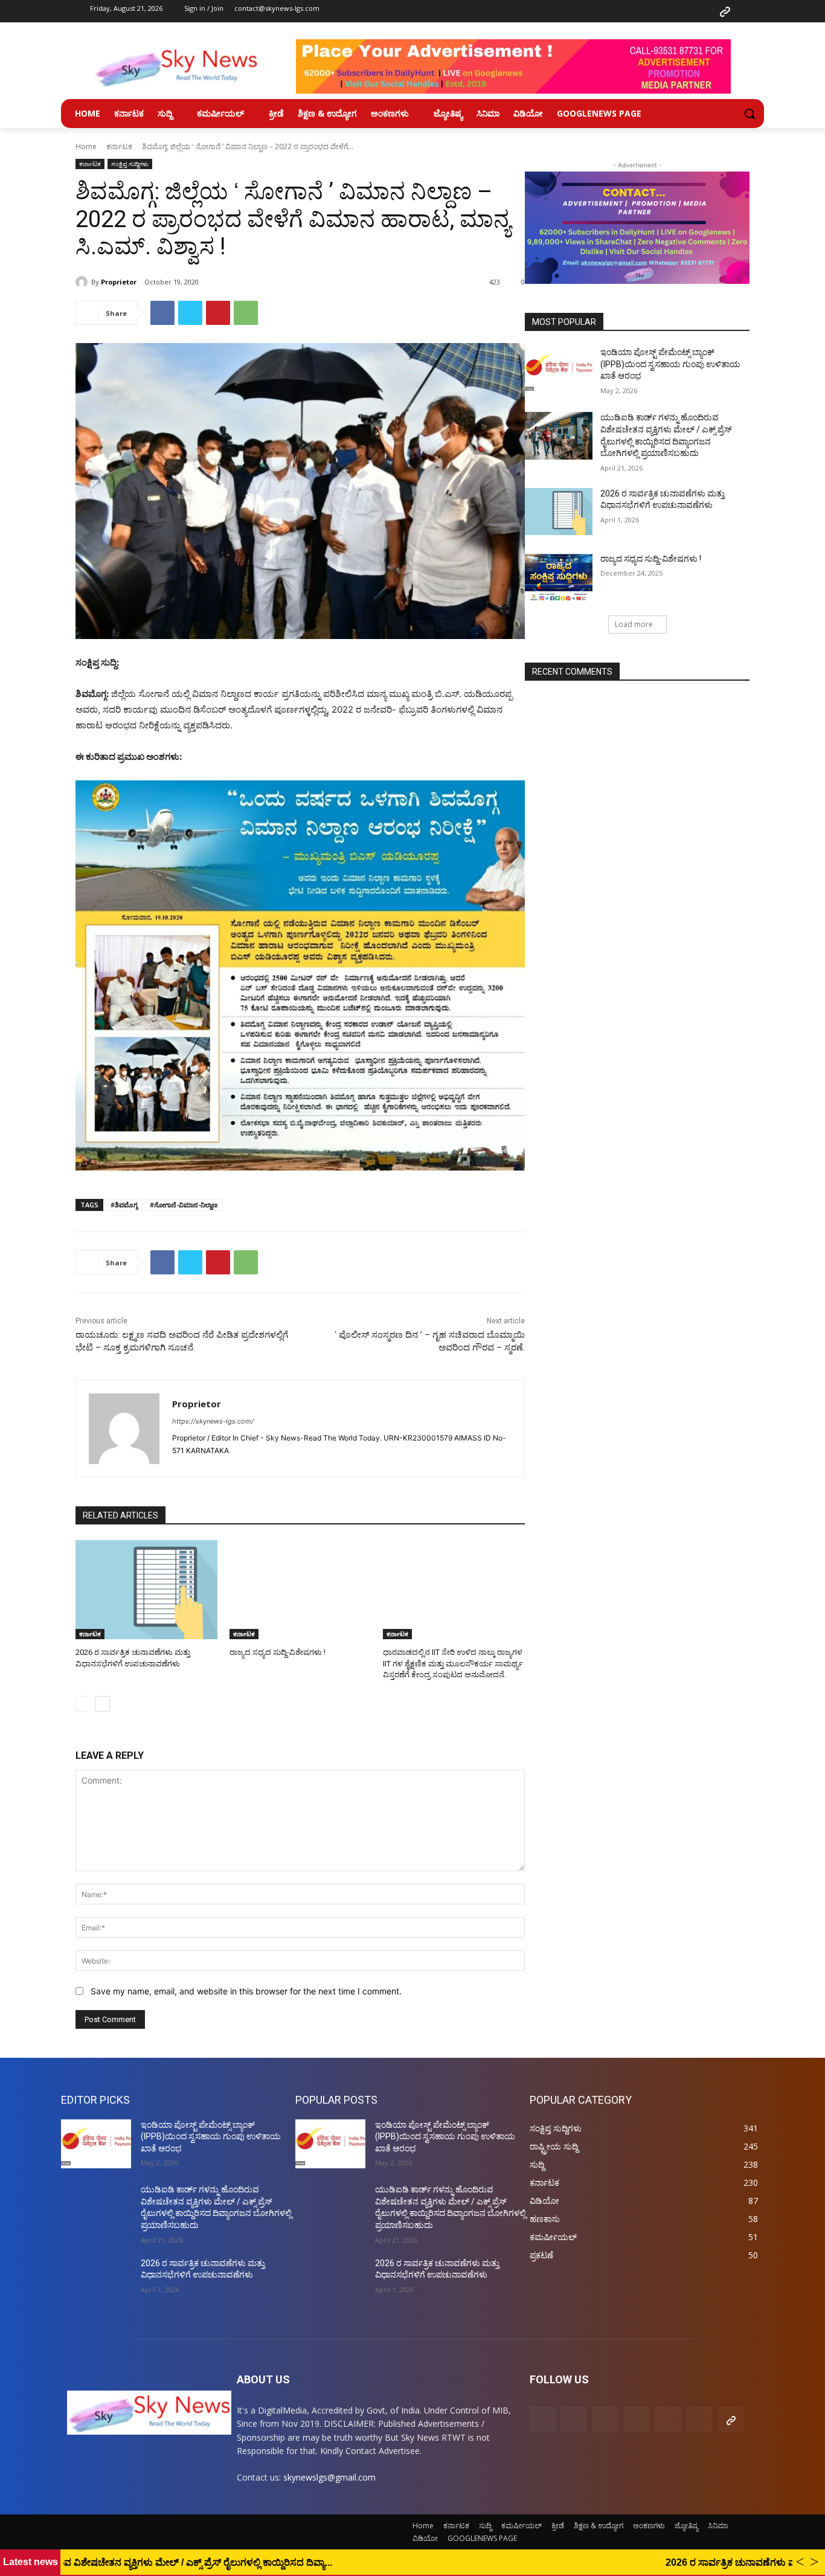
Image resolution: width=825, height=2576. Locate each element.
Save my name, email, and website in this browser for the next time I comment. (246, 1991)
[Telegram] (658, 11)
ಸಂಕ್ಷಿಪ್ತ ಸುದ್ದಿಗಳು (130, 164)
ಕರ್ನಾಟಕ (119, 146)
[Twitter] (680, 11)
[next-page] (102, 1704)
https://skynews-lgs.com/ (213, 1421)
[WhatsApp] (246, 313)
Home (86, 146)
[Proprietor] (83, 282)
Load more (634, 624)
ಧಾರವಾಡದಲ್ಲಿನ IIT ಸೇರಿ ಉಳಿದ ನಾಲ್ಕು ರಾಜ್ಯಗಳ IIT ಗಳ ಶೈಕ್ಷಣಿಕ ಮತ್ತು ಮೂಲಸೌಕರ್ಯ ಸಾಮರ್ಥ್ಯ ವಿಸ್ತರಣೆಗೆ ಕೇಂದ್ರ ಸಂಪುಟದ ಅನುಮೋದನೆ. (453, 1663)
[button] (750, 114)
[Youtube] (702, 11)
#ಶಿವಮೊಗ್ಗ (124, 1205)
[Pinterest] (635, 11)
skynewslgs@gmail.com (329, 2477)
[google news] (725, 11)
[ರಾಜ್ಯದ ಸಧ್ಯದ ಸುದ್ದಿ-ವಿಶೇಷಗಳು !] (300, 1590)
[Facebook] (590, 11)
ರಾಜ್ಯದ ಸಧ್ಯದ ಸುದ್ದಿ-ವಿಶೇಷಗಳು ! (278, 1652)
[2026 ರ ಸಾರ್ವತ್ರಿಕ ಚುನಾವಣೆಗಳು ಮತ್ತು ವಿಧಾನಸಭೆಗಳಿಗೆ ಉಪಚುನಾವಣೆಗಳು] (146, 1590)
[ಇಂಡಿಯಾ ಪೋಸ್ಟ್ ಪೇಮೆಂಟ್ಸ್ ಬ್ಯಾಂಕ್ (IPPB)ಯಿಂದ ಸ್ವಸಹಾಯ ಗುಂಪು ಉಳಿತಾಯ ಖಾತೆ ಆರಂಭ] (559, 370)
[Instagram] (612, 11)
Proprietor (119, 282)
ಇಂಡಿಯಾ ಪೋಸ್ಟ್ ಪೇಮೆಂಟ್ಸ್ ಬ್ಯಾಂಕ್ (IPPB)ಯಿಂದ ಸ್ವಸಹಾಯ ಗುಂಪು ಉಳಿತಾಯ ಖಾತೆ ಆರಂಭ (670, 364)
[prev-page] (83, 1704)
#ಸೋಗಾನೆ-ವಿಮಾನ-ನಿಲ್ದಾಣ (184, 1205)
